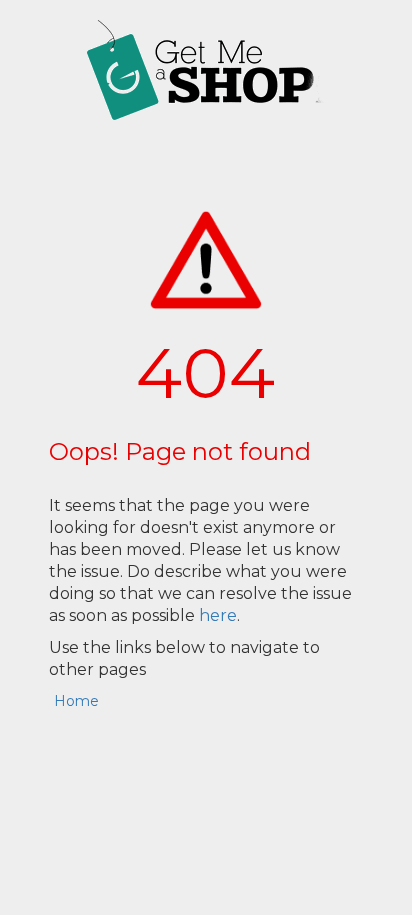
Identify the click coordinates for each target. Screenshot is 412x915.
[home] (206, 70)
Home (76, 701)
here (218, 615)
